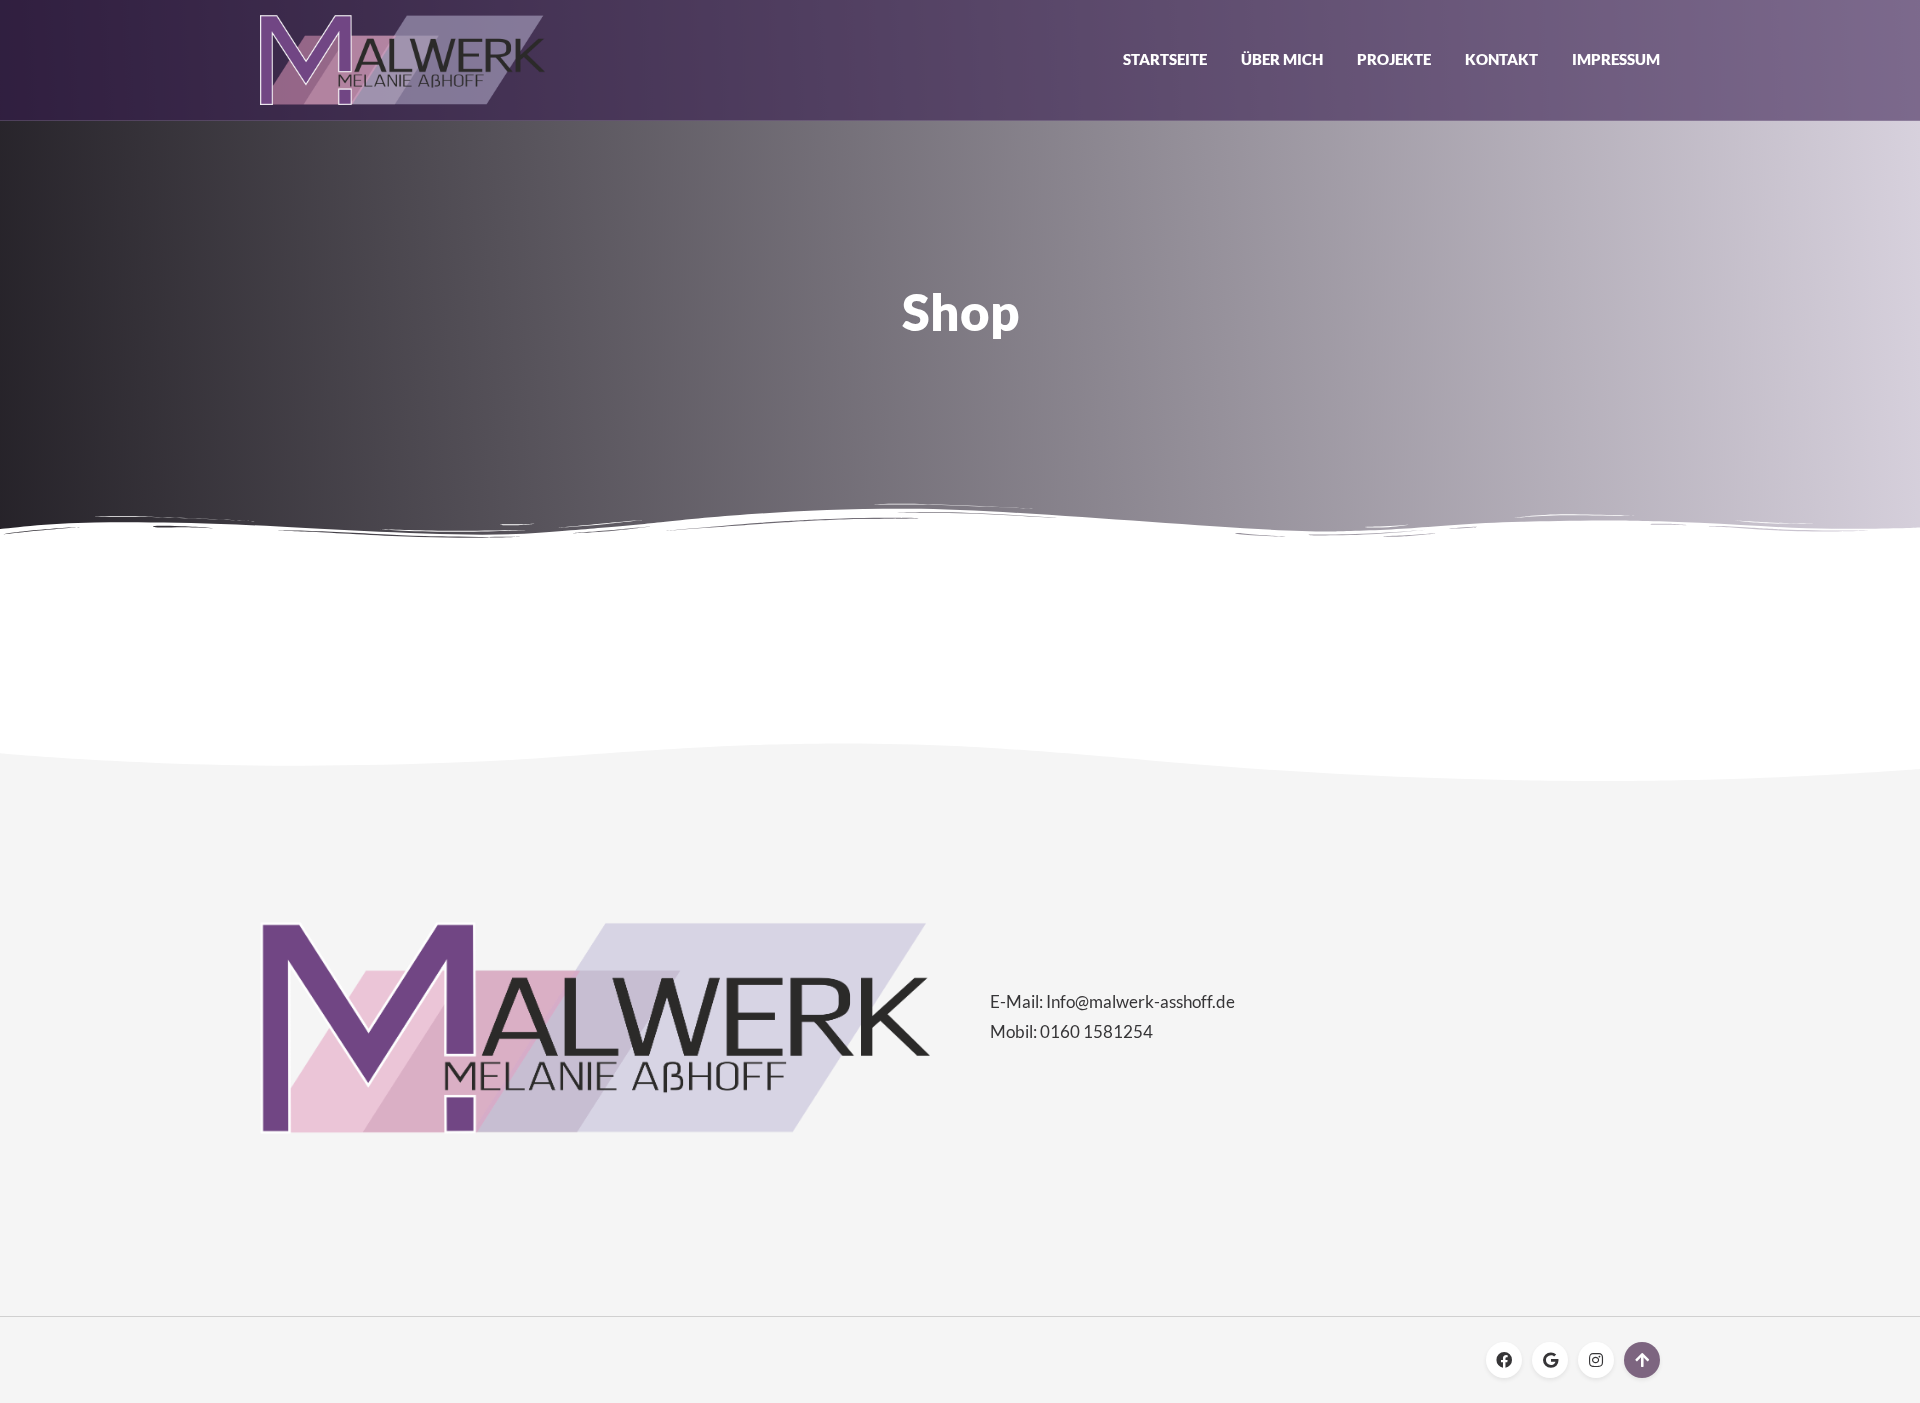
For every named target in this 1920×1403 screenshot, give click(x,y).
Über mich (1282, 59)
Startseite (1165, 59)
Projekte (1394, 59)
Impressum (1616, 59)
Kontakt (1501, 59)
